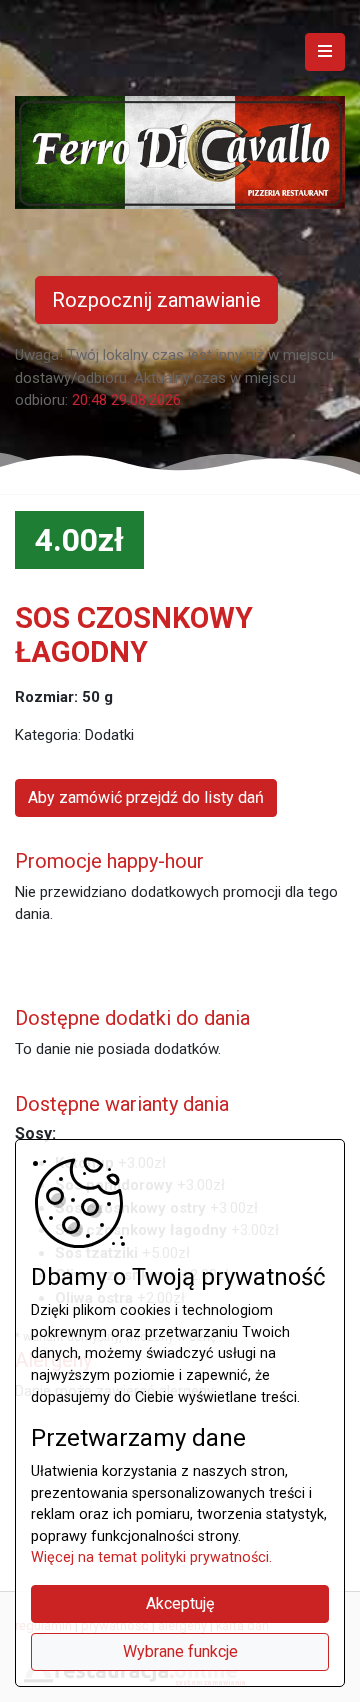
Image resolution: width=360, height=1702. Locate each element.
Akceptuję (180, 1603)
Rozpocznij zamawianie (156, 300)
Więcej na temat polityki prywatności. (151, 1557)
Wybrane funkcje (180, 1651)
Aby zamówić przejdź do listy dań (146, 797)
